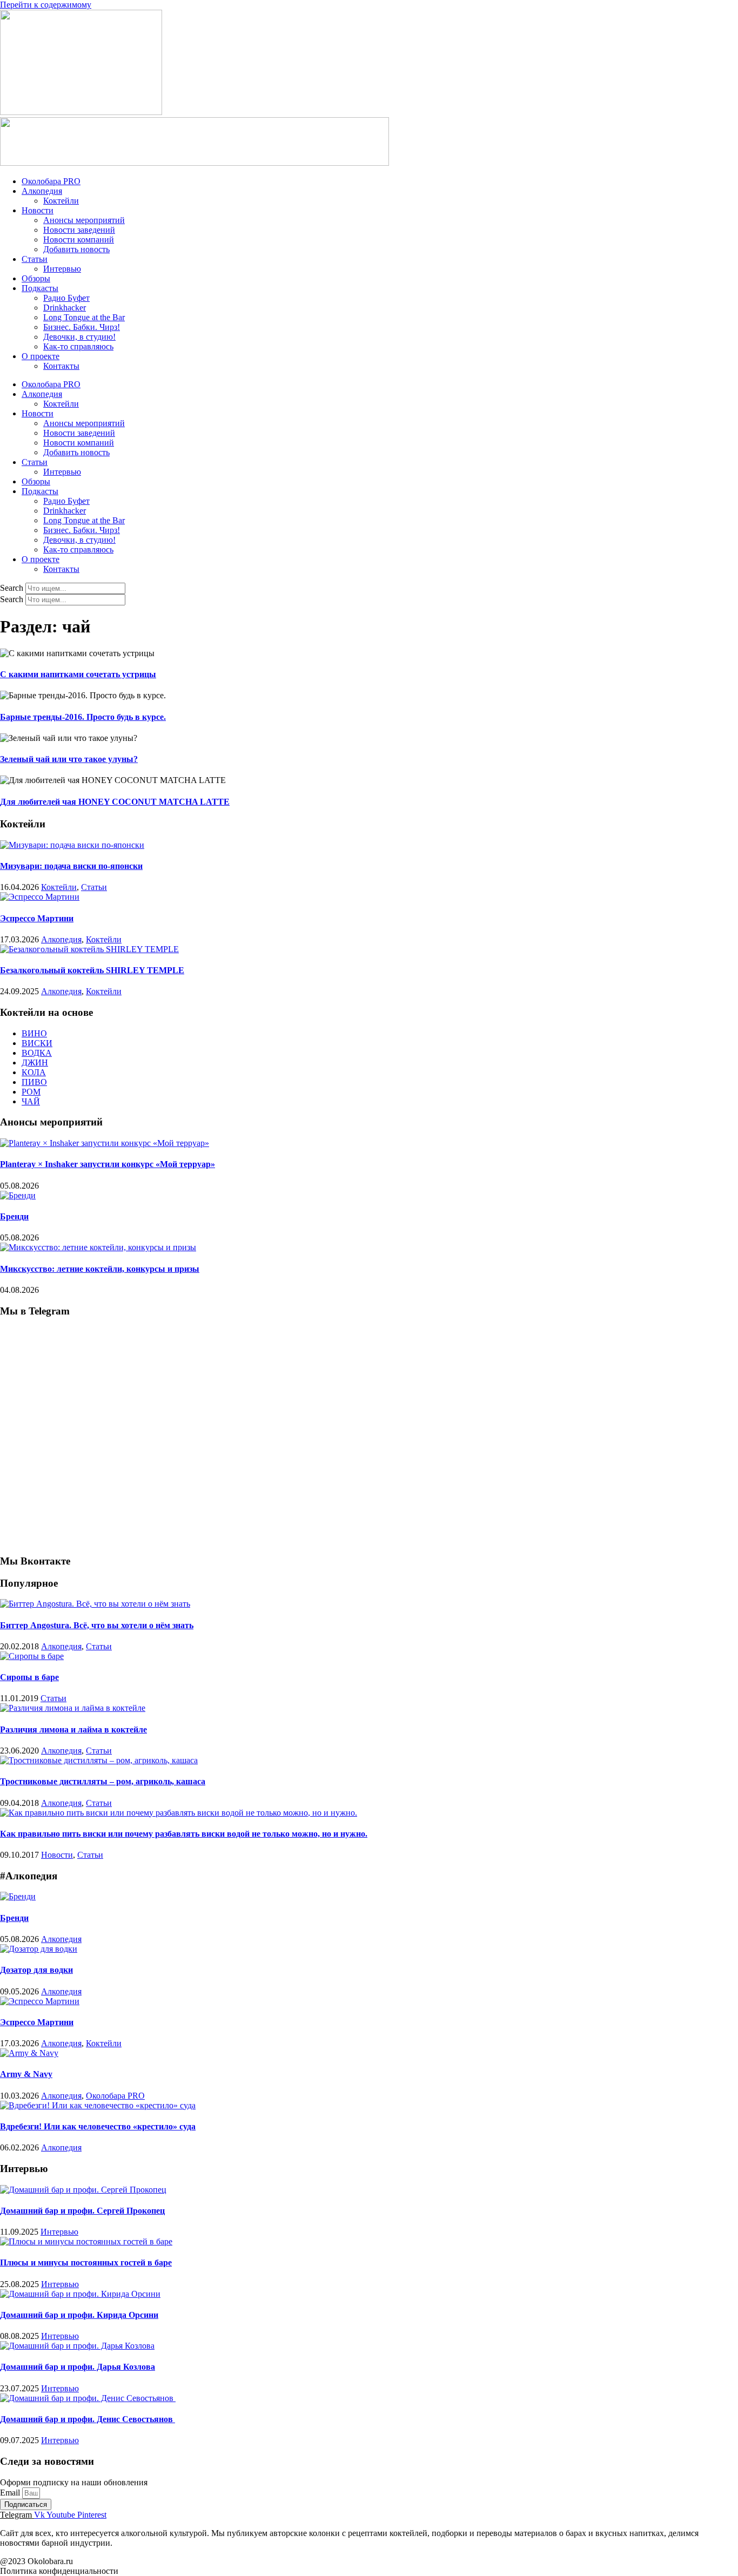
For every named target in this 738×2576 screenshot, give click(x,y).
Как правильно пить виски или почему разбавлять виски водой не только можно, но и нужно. (184, 1834)
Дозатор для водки (36, 1970)
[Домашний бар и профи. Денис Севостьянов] (88, 2398)
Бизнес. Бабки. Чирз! (82, 327)
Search (12, 588)
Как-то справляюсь (78, 346)
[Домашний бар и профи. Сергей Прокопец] (83, 2190)
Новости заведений (79, 230)
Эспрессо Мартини (37, 918)
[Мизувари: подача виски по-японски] (72, 845)
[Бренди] (18, 1195)
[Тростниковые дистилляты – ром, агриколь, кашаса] (99, 1760)
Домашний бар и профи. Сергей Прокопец (82, 2211)
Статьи (35, 259)
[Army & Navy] (29, 2053)
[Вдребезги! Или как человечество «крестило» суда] (98, 2105)
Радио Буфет (66, 298)
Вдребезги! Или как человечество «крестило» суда (98, 2126)
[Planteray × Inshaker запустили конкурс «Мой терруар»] (105, 1143)
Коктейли (61, 201)
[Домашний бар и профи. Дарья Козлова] (77, 2346)
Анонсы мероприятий (84, 220)
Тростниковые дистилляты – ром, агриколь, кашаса (103, 1781)
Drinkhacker (65, 308)
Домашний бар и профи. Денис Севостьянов (88, 2419)
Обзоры (36, 278)
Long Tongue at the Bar (84, 317)
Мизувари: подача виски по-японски (71, 866)
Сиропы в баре (29, 1677)
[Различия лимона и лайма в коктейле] (73, 1708)
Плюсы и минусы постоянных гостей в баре (86, 2263)
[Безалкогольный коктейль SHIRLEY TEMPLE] (89, 949)
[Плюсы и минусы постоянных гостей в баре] (86, 2241)
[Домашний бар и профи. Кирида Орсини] (80, 2294)
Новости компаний (79, 240)
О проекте (41, 356)
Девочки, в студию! (79, 337)
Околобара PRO (51, 181)
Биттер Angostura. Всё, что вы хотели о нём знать (97, 1625)
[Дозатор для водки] (39, 1949)
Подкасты (40, 288)
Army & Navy (26, 2074)
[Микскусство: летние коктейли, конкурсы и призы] (98, 1247)
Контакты (61, 366)
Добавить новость (76, 249)
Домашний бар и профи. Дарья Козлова (78, 2367)
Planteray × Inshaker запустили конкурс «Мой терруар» (108, 1164)
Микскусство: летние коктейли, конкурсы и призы (100, 1269)
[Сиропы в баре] (32, 1656)
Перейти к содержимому (46, 5)
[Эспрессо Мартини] (40, 897)
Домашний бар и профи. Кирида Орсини (79, 2315)
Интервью (62, 269)
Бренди (14, 1216)
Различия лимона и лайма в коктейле (73, 1729)
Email (11, 2493)
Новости (38, 210)
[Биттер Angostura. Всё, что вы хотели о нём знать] (95, 1604)
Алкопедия (42, 191)
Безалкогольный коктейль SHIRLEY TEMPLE (92, 970)
